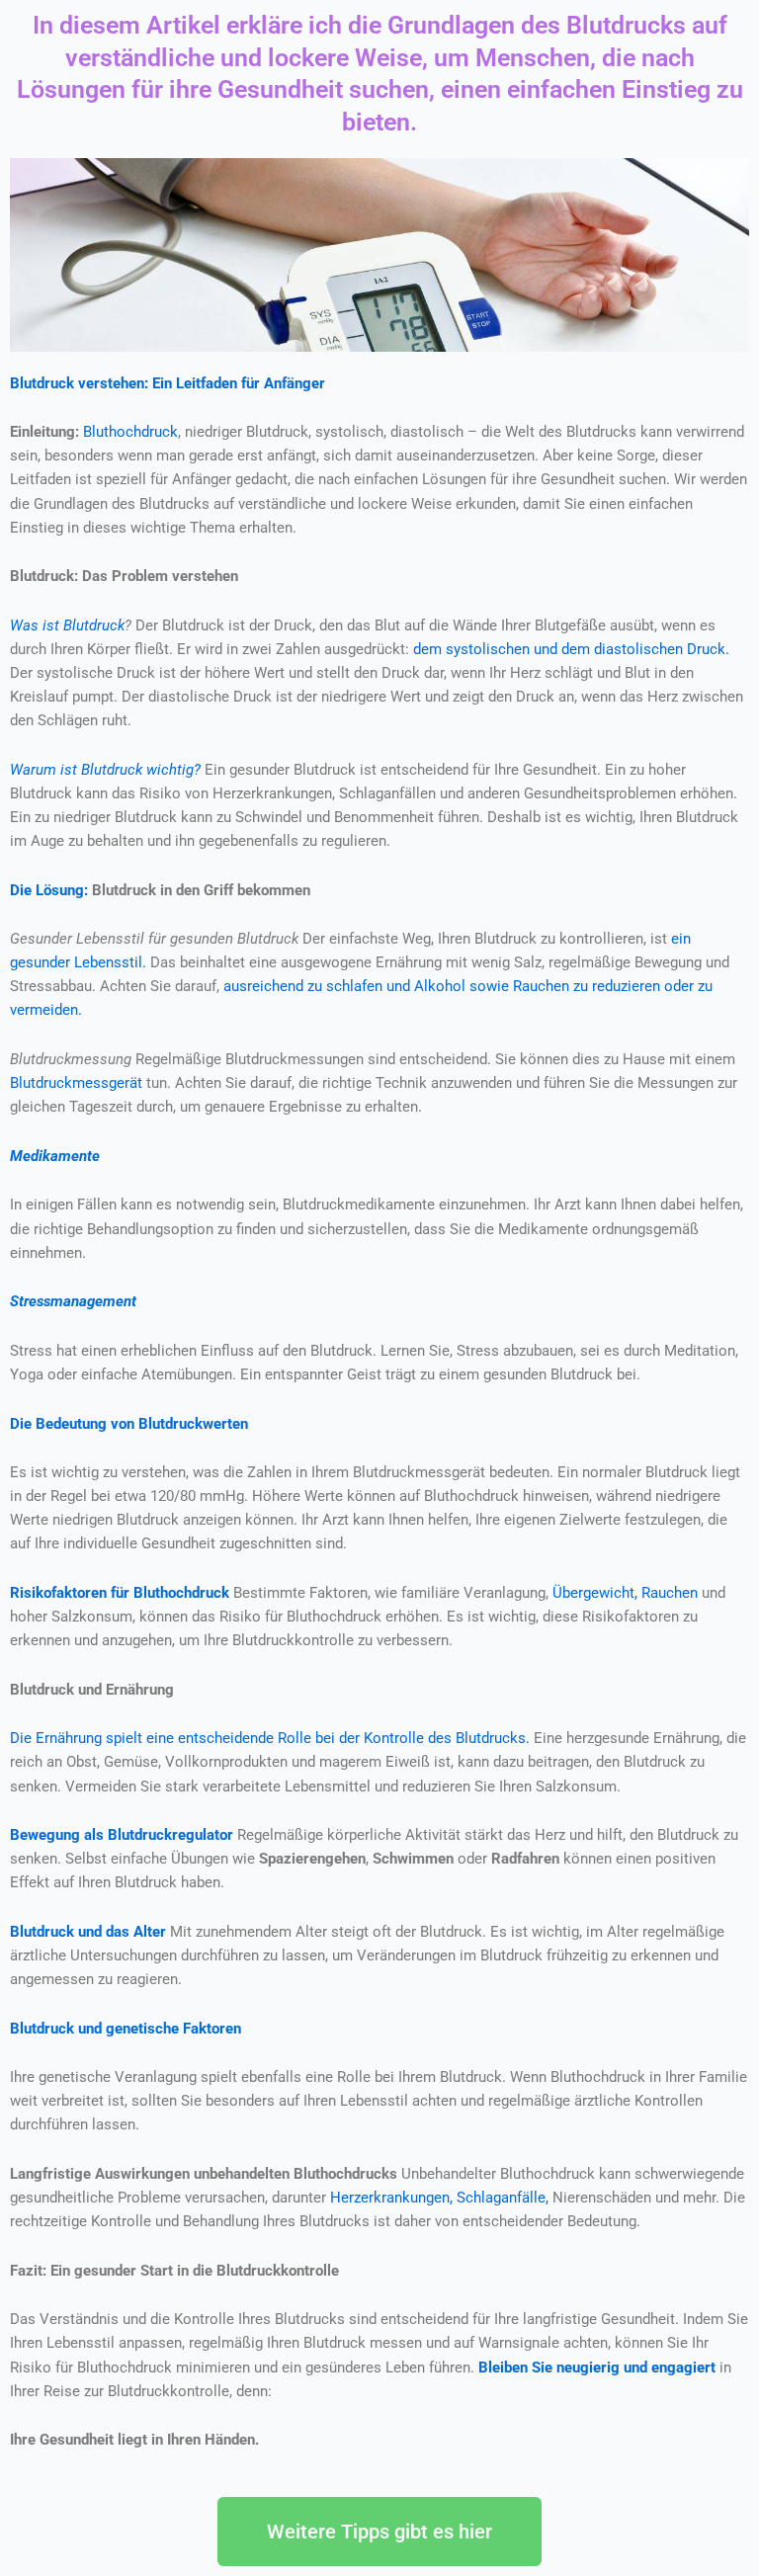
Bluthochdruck (130, 432)
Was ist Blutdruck (67, 625)
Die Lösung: (49, 890)
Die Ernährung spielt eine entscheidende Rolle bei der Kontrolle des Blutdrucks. (270, 1738)
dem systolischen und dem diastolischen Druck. (571, 649)
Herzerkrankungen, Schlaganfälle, (439, 2198)
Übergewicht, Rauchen (625, 1593)
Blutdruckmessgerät (76, 1083)
